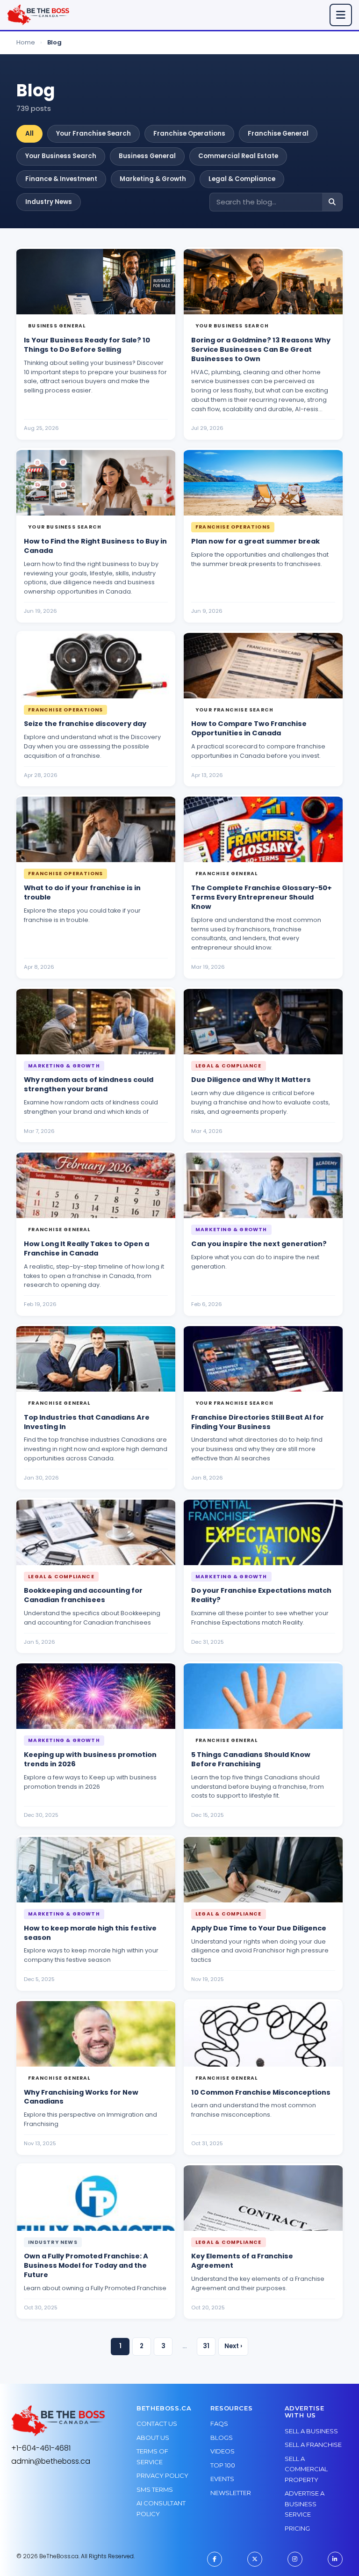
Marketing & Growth (153, 179)
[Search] (332, 202)
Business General (147, 156)
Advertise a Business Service (305, 2504)
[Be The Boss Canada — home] (58, 2421)
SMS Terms (155, 2489)
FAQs (219, 2424)
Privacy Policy (162, 2475)
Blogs (222, 2438)
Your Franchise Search (93, 134)
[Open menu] (341, 15)
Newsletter (231, 2493)
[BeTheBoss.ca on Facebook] (215, 2559)
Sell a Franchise (313, 2445)
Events (222, 2479)
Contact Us (157, 2424)
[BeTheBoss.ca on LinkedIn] (335, 2559)
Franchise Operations (189, 134)
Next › (233, 2346)
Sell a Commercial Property (306, 2469)
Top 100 (223, 2465)
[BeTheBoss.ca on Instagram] (295, 2559)
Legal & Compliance (242, 179)
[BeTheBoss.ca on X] (255, 2559)
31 (206, 2346)
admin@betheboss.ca (51, 2461)
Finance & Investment (61, 179)
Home (26, 42)
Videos (223, 2451)
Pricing (297, 2528)
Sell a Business (311, 2431)
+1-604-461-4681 (41, 2448)
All (29, 134)
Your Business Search (61, 156)
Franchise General (278, 134)
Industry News (49, 202)
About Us (153, 2438)
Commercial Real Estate (238, 156)
